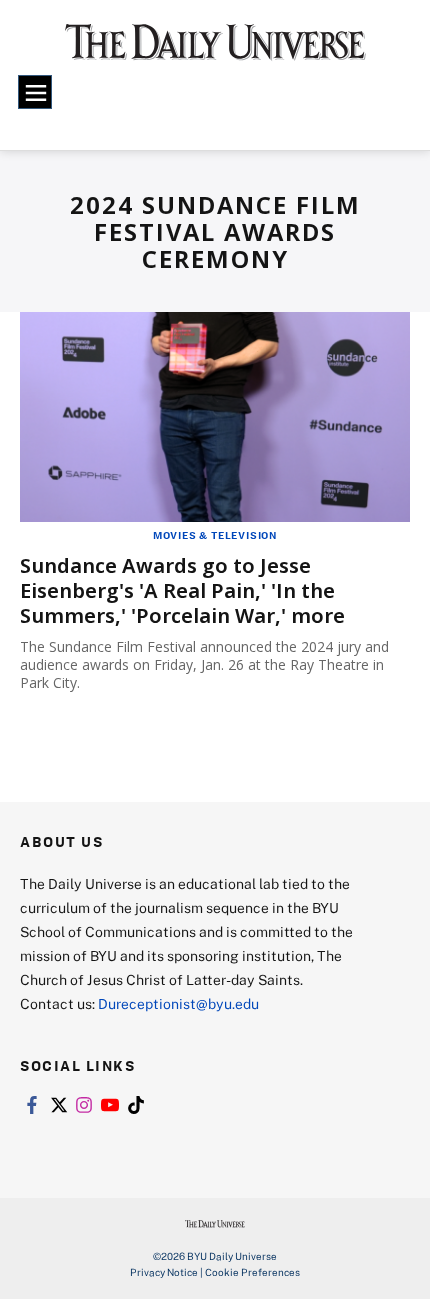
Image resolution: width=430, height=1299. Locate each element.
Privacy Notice (164, 1272)
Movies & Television (215, 535)
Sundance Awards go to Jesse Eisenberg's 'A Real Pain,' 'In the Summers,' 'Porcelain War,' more (182, 590)
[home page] (215, 50)
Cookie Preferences (252, 1272)
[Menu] (35, 92)
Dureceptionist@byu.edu (178, 1003)
